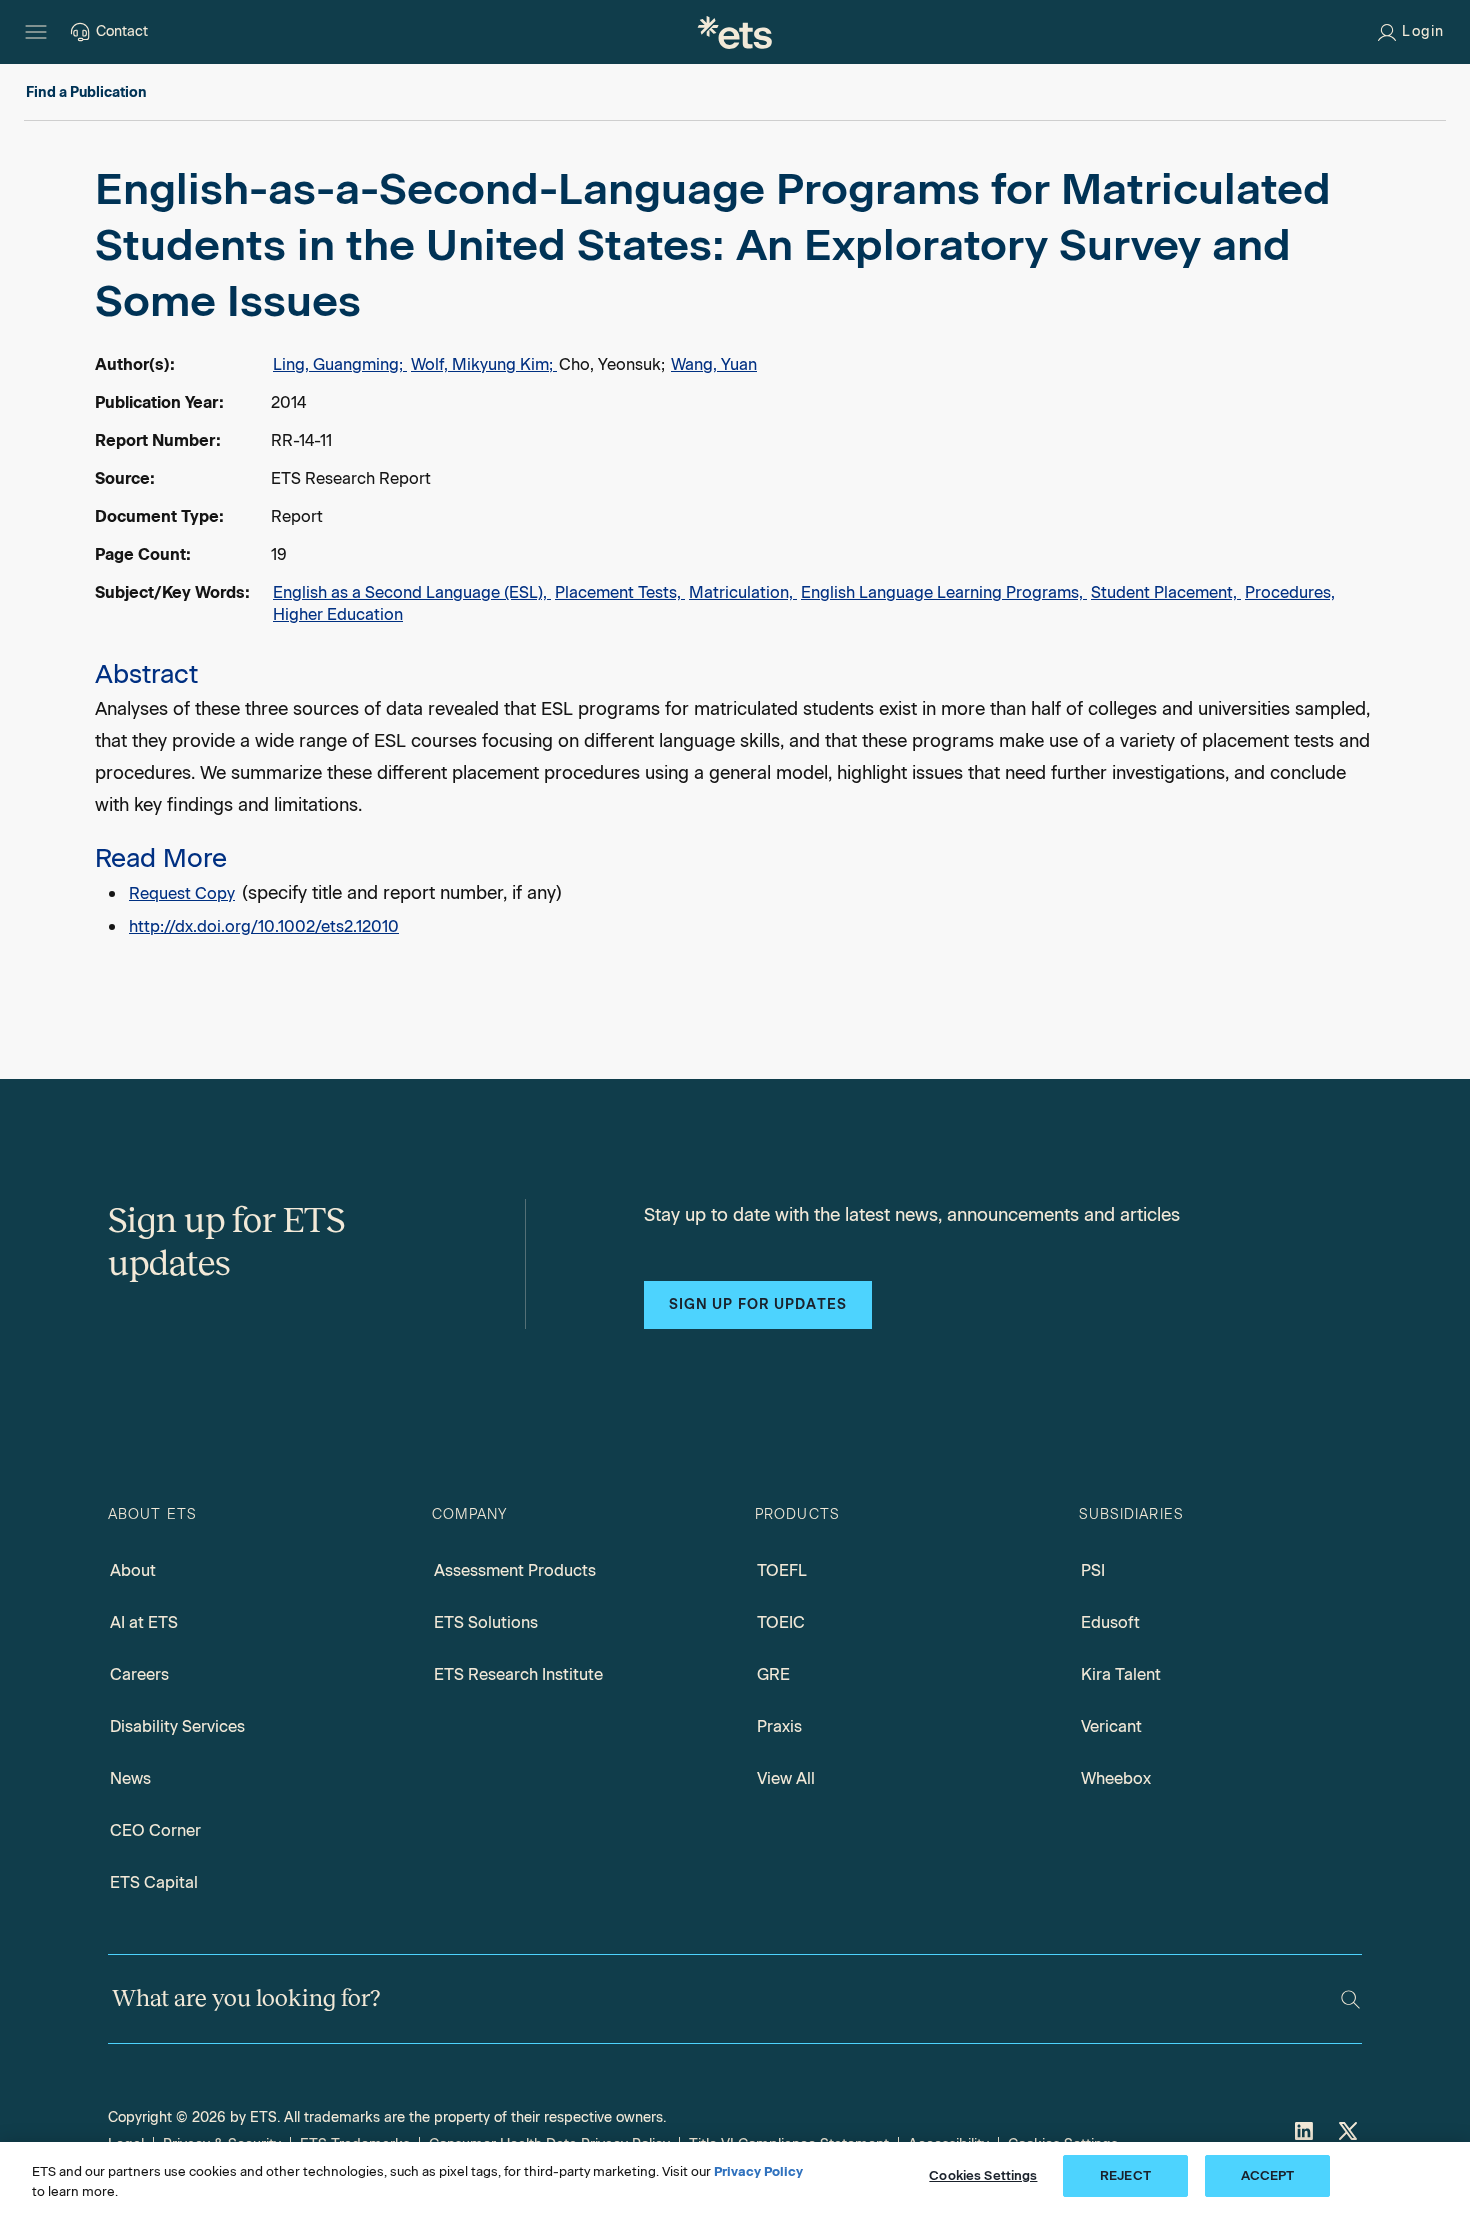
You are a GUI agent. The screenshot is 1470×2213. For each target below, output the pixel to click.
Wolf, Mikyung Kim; (484, 364)
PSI (1093, 1570)
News (130, 1778)
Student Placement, (1166, 592)
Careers (139, 1674)
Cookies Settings (983, 2175)
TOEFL (782, 1570)
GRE (773, 1674)
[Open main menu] (36, 32)
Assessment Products (515, 1570)
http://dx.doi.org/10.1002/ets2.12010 (264, 926)
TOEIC (781, 1622)
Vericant (1111, 1726)
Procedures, (1290, 592)
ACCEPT (1268, 2175)
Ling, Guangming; (340, 364)
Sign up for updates (758, 1304)
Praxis (779, 1726)
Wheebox (1116, 1778)
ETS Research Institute (518, 1674)
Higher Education (338, 614)
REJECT (1125, 2175)
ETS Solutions (486, 1622)
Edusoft (1110, 1622)
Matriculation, (743, 592)
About (133, 1570)
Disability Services (177, 1726)
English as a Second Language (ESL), (412, 592)
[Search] (1350, 1999)
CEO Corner (155, 1830)
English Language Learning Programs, (944, 592)
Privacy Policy (758, 2171)
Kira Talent (1121, 1674)
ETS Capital (154, 1882)
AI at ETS (144, 1622)
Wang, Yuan (714, 364)
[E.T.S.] (735, 32)
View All (786, 1778)
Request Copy (182, 893)
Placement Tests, (620, 592)
